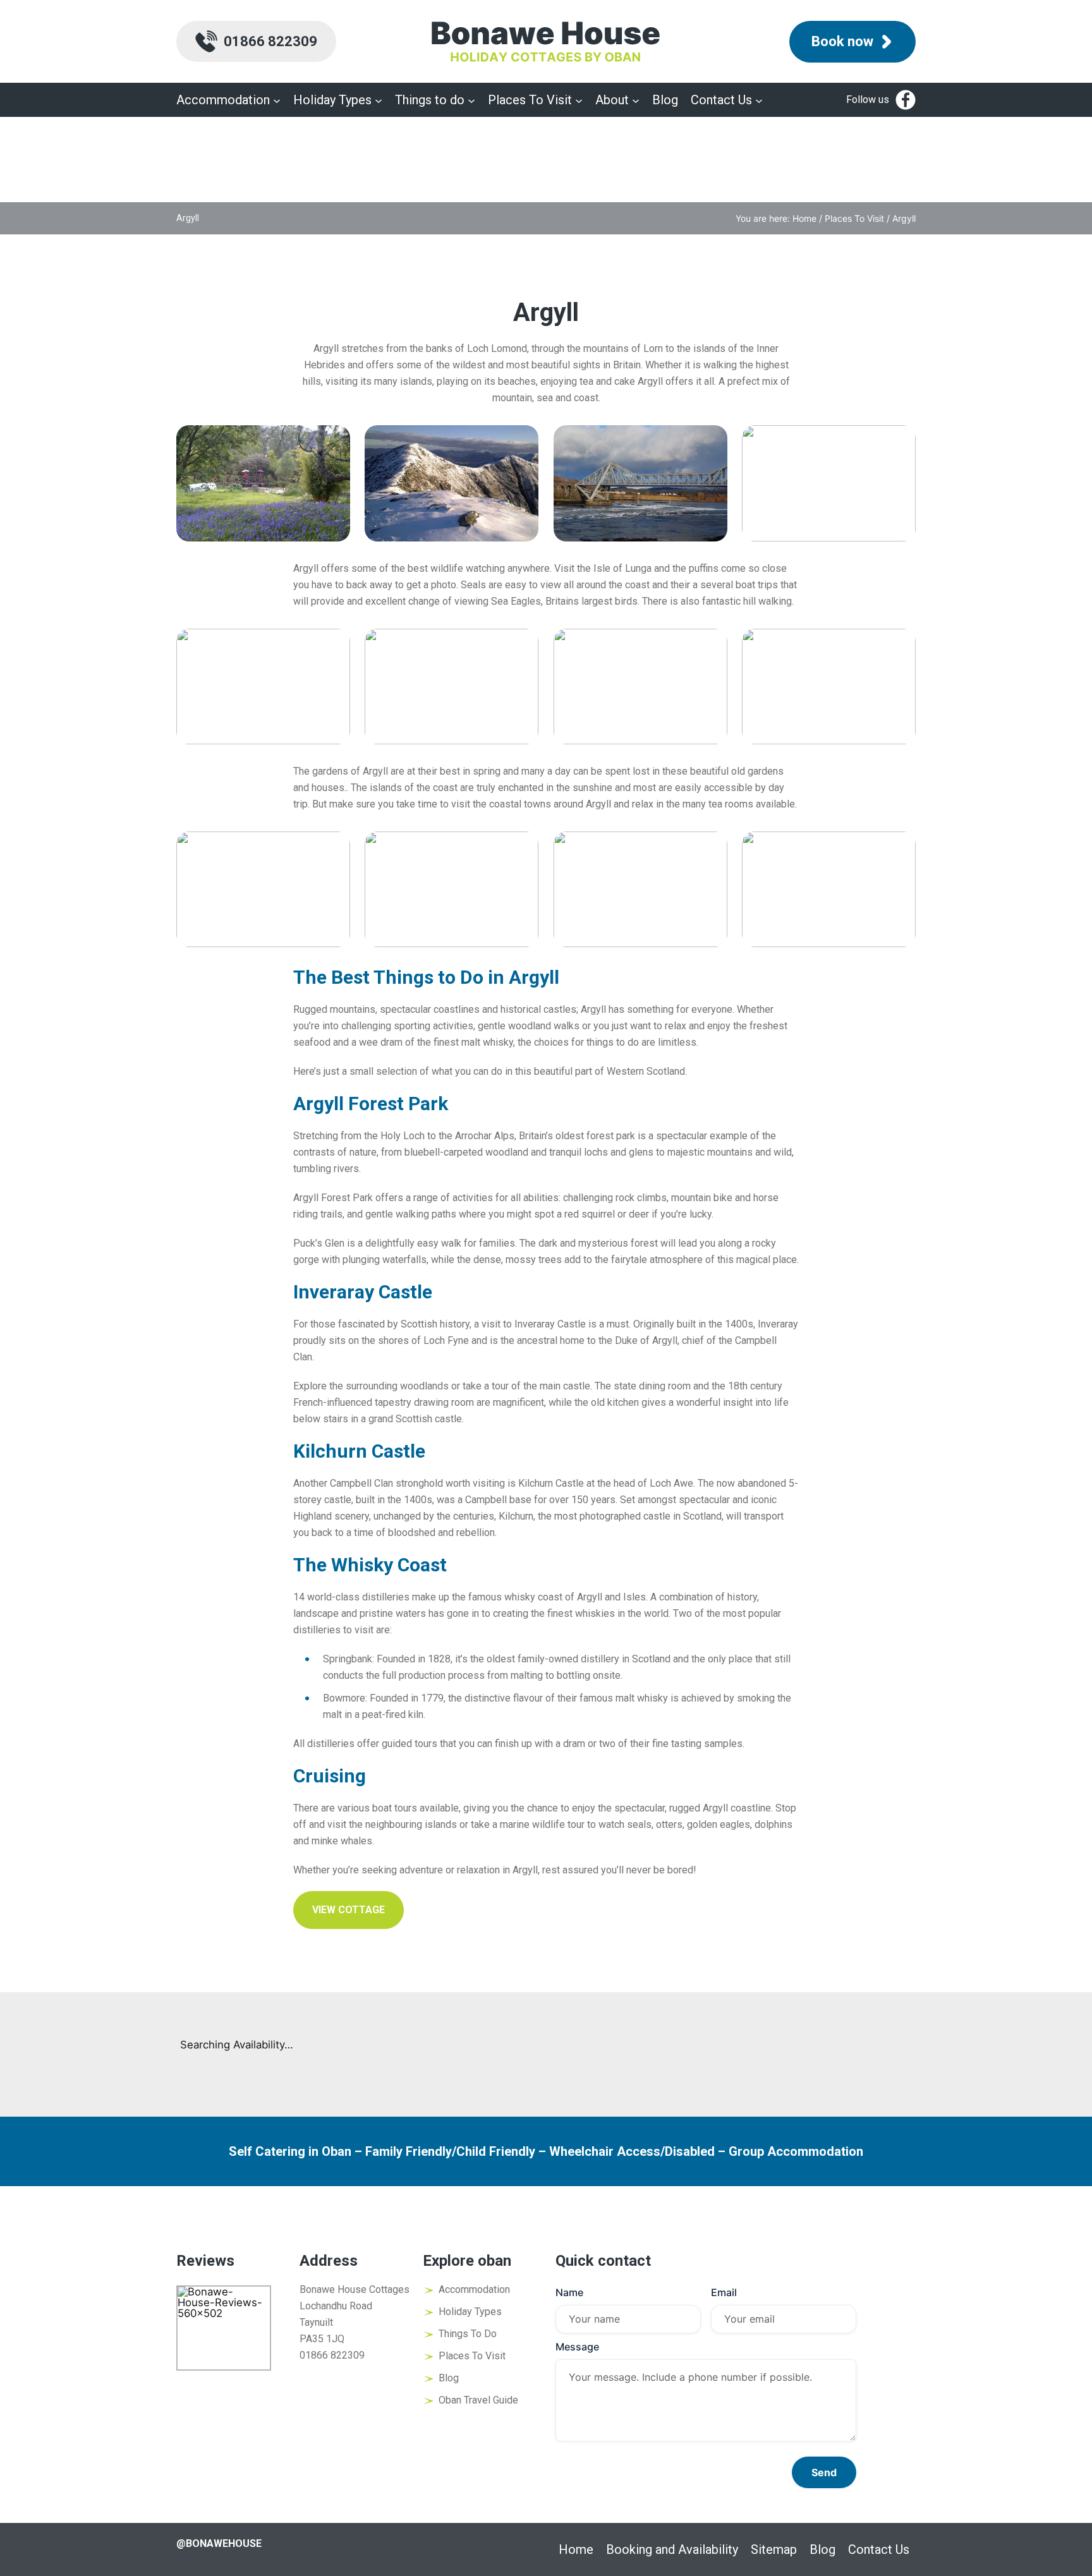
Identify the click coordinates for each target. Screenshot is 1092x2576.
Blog (449, 2378)
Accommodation (474, 2289)
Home (804, 218)
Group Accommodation (796, 2151)
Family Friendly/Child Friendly (450, 2151)
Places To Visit (854, 218)
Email (724, 2292)
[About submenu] (636, 100)
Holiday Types (470, 2312)
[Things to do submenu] (471, 100)
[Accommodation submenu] (277, 100)
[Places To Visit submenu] (579, 100)
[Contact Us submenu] (759, 100)
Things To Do (468, 2334)
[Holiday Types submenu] (379, 100)
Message (577, 2347)
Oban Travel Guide (478, 2400)
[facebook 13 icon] (906, 100)
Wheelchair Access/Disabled (632, 2151)
